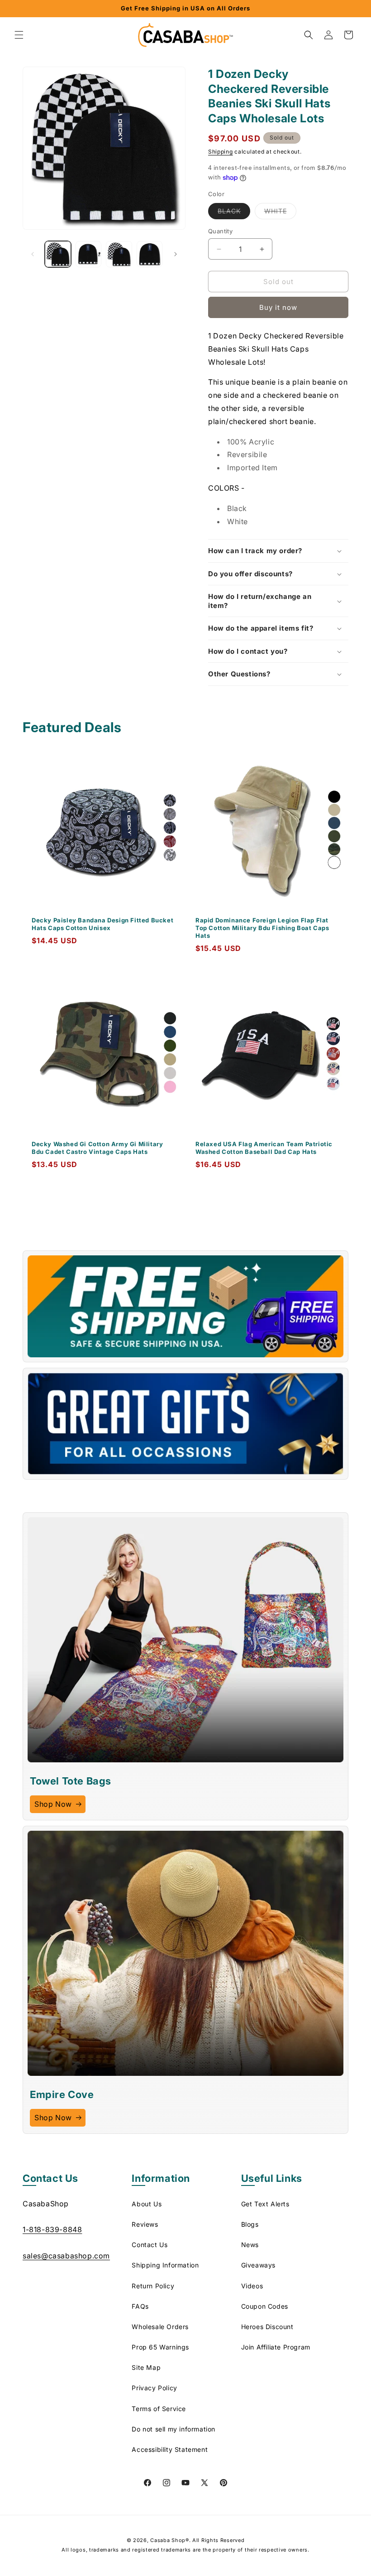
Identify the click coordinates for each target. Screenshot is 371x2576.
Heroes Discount (267, 2327)
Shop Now (53, 1804)
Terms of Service (159, 2409)
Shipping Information (165, 2265)
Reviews (145, 2224)
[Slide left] (33, 254)
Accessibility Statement (170, 2449)
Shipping (221, 152)
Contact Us (150, 2245)
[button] (19, 35)
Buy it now (278, 307)
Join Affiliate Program (276, 2347)
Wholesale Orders (160, 2327)
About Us (147, 2204)
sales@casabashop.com (66, 2256)
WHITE (280, 213)
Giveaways (258, 2265)
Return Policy (153, 2286)
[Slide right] (176, 254)
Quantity (220, 231)
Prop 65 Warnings (160, 2347)
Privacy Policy (154, 2388)
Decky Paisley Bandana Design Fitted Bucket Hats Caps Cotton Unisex (102, 924)
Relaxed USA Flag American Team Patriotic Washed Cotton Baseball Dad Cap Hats (264, 1148)
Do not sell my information (174, 2429)
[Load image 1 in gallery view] (58, 254)
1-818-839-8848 (52, 2229)
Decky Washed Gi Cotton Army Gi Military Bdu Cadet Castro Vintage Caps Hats (97, 1148)
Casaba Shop (168, 2540)
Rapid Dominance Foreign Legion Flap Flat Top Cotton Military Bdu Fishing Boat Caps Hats (262, 928)
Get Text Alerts (265, 2204)
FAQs (140, 2306)
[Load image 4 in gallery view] (119, 254)
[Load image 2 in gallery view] (89, 254)
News (250, 2245)
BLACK (234, 213)
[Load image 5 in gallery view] (150, 254)
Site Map (146, 2367)
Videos (252, 2286)
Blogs (250, 2224)
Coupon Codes (265, 2306)
